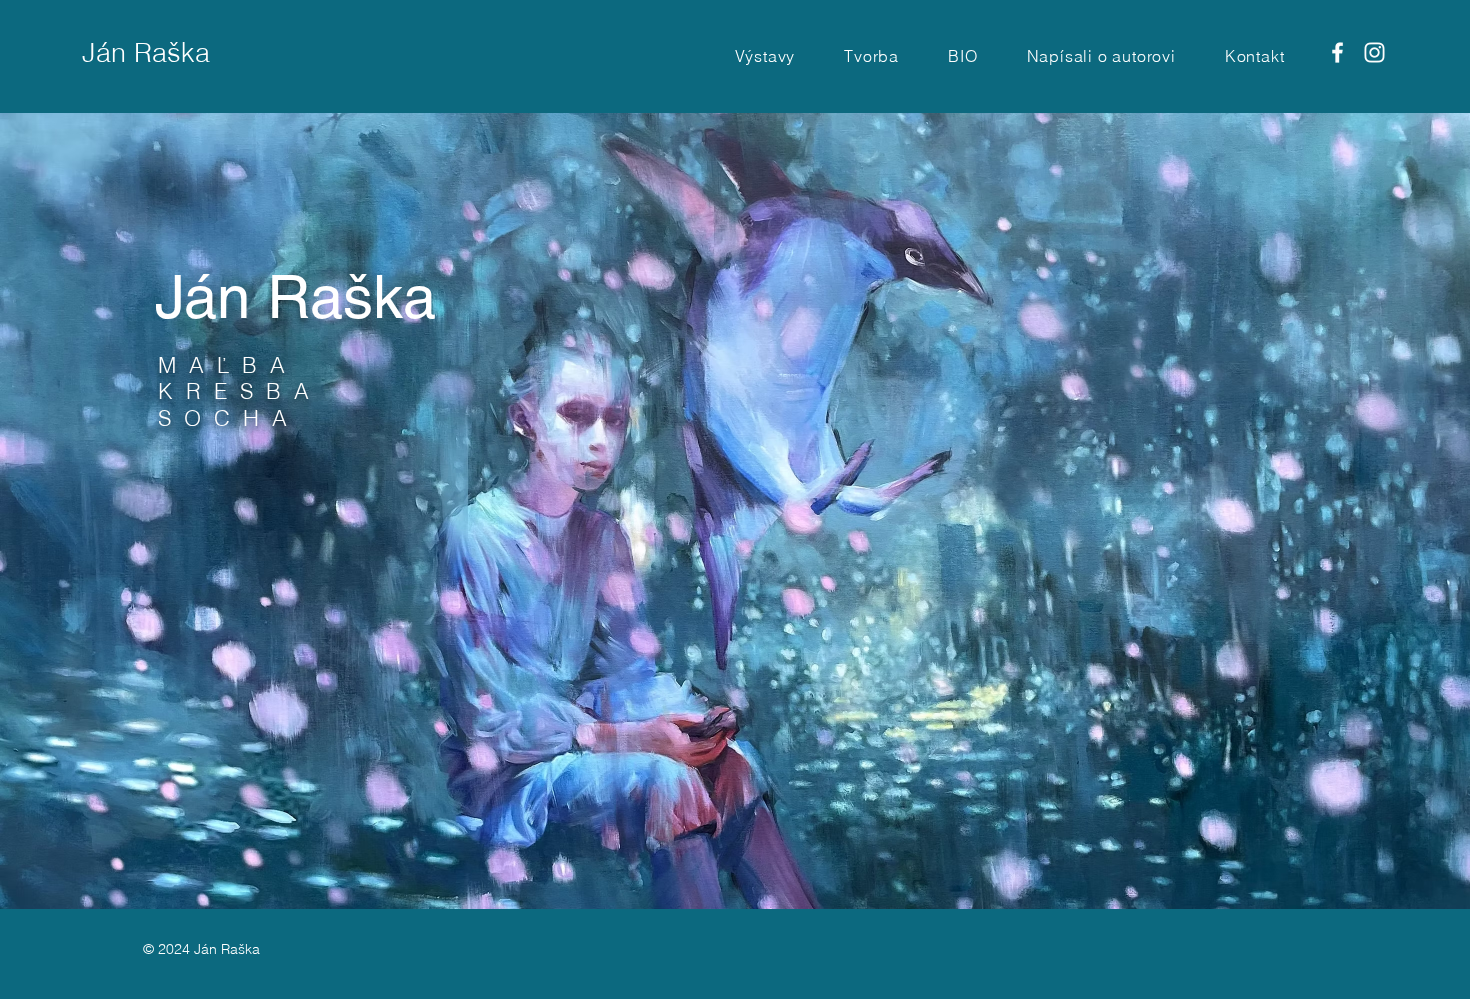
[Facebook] (1337, 52)
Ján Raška (146, 52)
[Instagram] (1374, 52)
